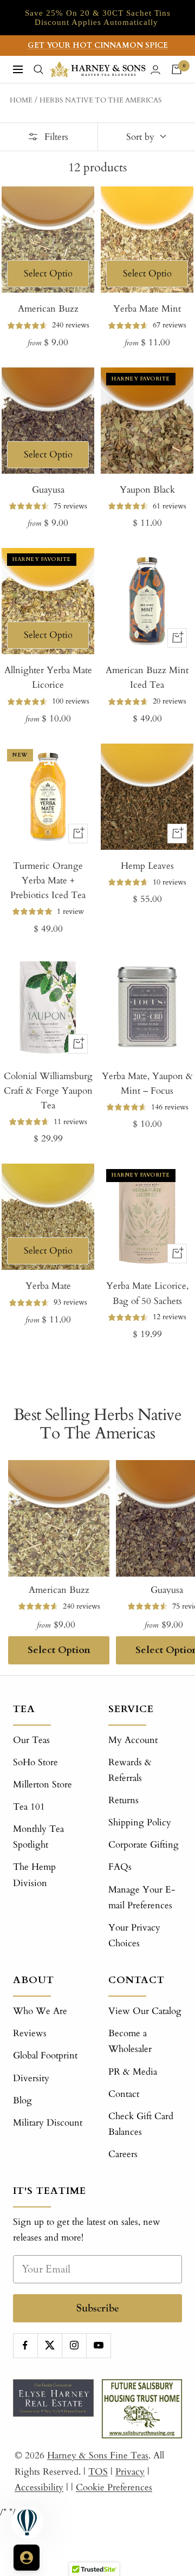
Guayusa (48, 490)
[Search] (38, 69)
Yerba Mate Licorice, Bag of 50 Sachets (147, 1293)
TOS (98, 2472)
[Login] (155, 70)
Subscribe (98, 2308)
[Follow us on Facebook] (25, 2345)
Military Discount (48, 2123)
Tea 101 (29, 1807)
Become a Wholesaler (130, 2041)
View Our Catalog (145, 2011)
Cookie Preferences (114, 2487)
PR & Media (133, 2072)
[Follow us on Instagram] (74, 2345)
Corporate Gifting (144, 1845)
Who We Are (40, 2011)
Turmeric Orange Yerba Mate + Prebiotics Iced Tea (48, 880)
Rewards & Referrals (130, 1770)
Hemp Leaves (147, 866)
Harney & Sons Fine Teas (98, 2455)
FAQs (120, 1867)
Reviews (30, 2033)
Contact (124, 2094)
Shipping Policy (140, 1822)
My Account (133, 1740)
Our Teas (31, 1740)
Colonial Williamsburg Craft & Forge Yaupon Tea (48, 1091)
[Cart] (177, 69)
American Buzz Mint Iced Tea (147, 677)
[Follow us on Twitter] (50, 2345)
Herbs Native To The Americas (101, 100)
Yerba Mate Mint (147, 309)
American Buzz (48, 309)
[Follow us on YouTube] (98, 2345)
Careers (123, 2154)
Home (21, 100)
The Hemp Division (34, 1875)
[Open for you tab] (27, 2558)
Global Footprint (45, 2055)
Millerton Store (43, 1784)
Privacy (130, 2472)
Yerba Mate (48, 1286)
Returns (123, 1800)
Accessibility (39, 2487)
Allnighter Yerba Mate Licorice (48, 677)
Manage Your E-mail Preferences (142, 1897)
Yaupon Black (147, 490)
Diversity (31, 2078)
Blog (22, 2100)
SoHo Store (35, 1762)
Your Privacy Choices (134, 1935)
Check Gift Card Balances (141, 2124)
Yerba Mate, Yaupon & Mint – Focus (147, 1083)
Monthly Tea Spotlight (38, 1837)
